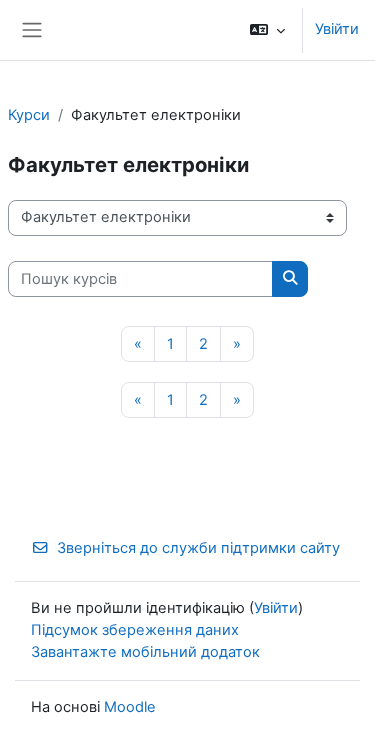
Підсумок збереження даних (135, 630)
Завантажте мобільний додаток (145, 652)
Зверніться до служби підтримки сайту (198, 548)
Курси (29, 115)
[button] (267, 30)
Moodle (130, 707)
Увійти (337, 29)
